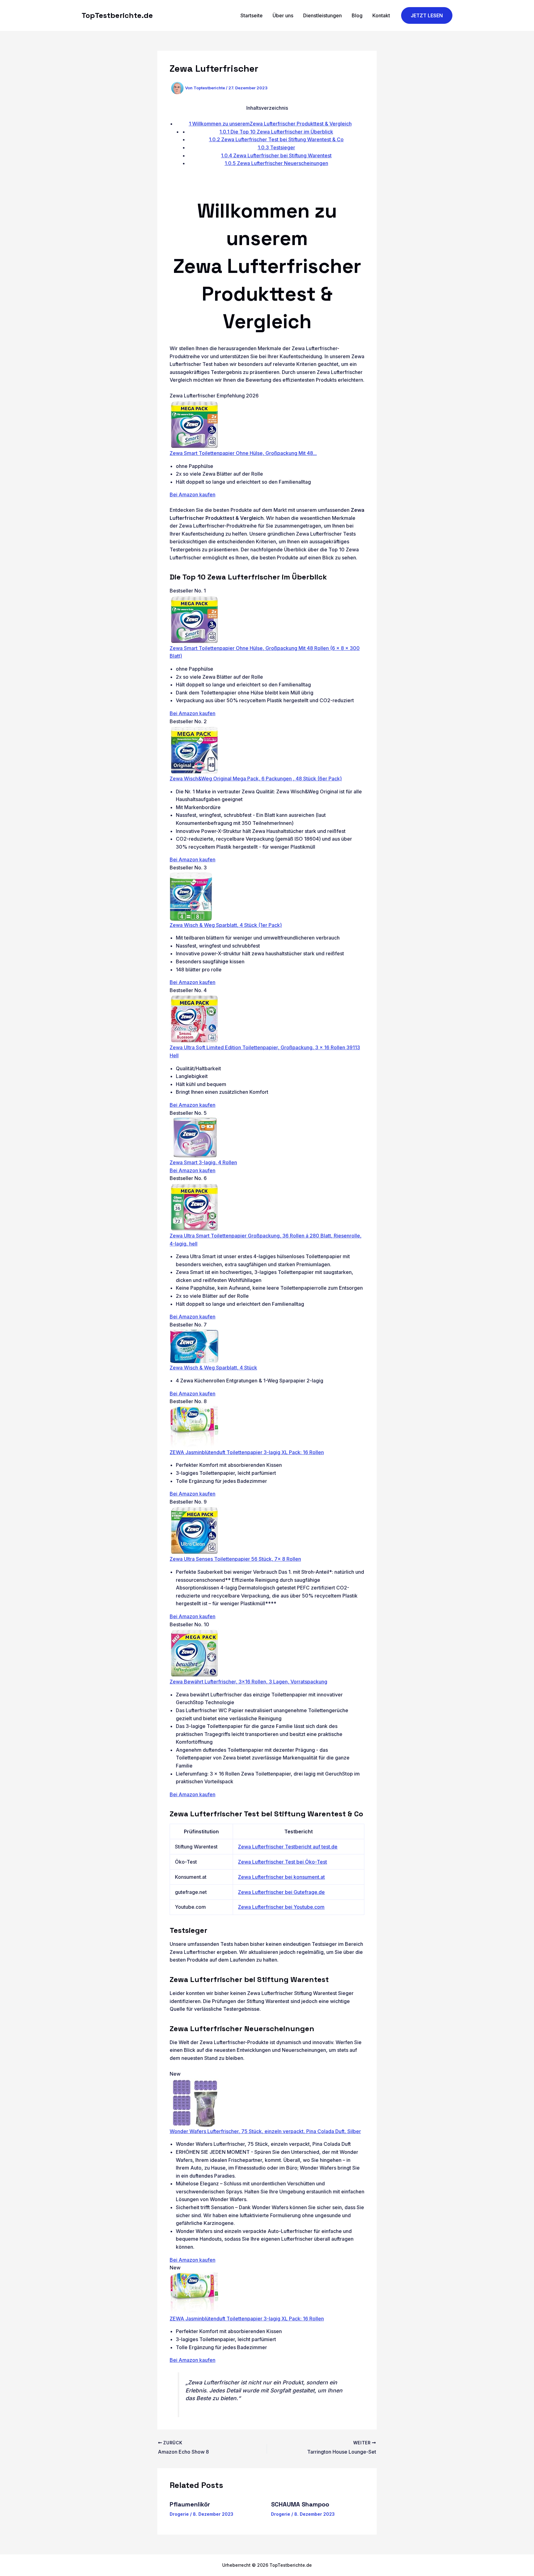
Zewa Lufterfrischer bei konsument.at (281, 1877)
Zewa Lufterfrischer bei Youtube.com (281, 1907)
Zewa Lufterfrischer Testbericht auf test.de (288, 1847)
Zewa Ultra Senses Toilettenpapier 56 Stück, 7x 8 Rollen (235, 1559)
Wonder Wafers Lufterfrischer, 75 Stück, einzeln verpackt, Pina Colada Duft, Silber (265, 2131)
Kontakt (381, 15)
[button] (427, 16)
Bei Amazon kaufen (193, 494)
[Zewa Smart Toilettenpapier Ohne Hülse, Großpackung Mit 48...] (194, 424)
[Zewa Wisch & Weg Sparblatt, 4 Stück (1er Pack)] (191, 896)
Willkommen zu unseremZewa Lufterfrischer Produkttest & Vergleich (270, 124)
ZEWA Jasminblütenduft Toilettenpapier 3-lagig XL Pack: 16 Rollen (247, 1452)
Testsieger (276, 147)
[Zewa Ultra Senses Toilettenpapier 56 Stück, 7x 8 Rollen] (194, 1530)
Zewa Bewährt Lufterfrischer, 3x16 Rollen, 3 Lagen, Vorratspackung (248, 1682)
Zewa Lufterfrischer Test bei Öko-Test (282, 1862)
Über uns (283, 15)
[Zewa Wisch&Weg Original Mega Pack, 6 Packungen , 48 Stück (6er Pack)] (194, 749)
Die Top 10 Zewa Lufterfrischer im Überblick (276, 132)
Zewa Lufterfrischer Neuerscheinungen (276, 163)
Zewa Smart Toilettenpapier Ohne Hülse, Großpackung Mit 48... (243, 453)
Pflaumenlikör (190, 2504)
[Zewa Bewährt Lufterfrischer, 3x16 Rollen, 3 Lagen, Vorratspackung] (194, 1653)
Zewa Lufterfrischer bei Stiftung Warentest (276, 155)
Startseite (252, 15)
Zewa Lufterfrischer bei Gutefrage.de (281, 1892)
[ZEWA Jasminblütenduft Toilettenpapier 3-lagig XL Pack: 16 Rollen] (194, 1427)
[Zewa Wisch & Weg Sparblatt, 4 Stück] (194, 1346)
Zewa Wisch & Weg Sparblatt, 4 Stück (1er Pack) (226, 925)
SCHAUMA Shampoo (300, 2504)
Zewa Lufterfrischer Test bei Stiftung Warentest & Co (276, 139)
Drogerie (179, 2514)
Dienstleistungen (322, 15)
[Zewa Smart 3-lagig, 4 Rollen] (194, 1137)
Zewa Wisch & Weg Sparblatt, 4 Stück (213, 1368)
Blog (357, 15)
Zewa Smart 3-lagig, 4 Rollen (203, 1162)
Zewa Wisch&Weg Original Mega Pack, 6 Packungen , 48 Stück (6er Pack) (256, 779)
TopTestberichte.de (117, 15)
